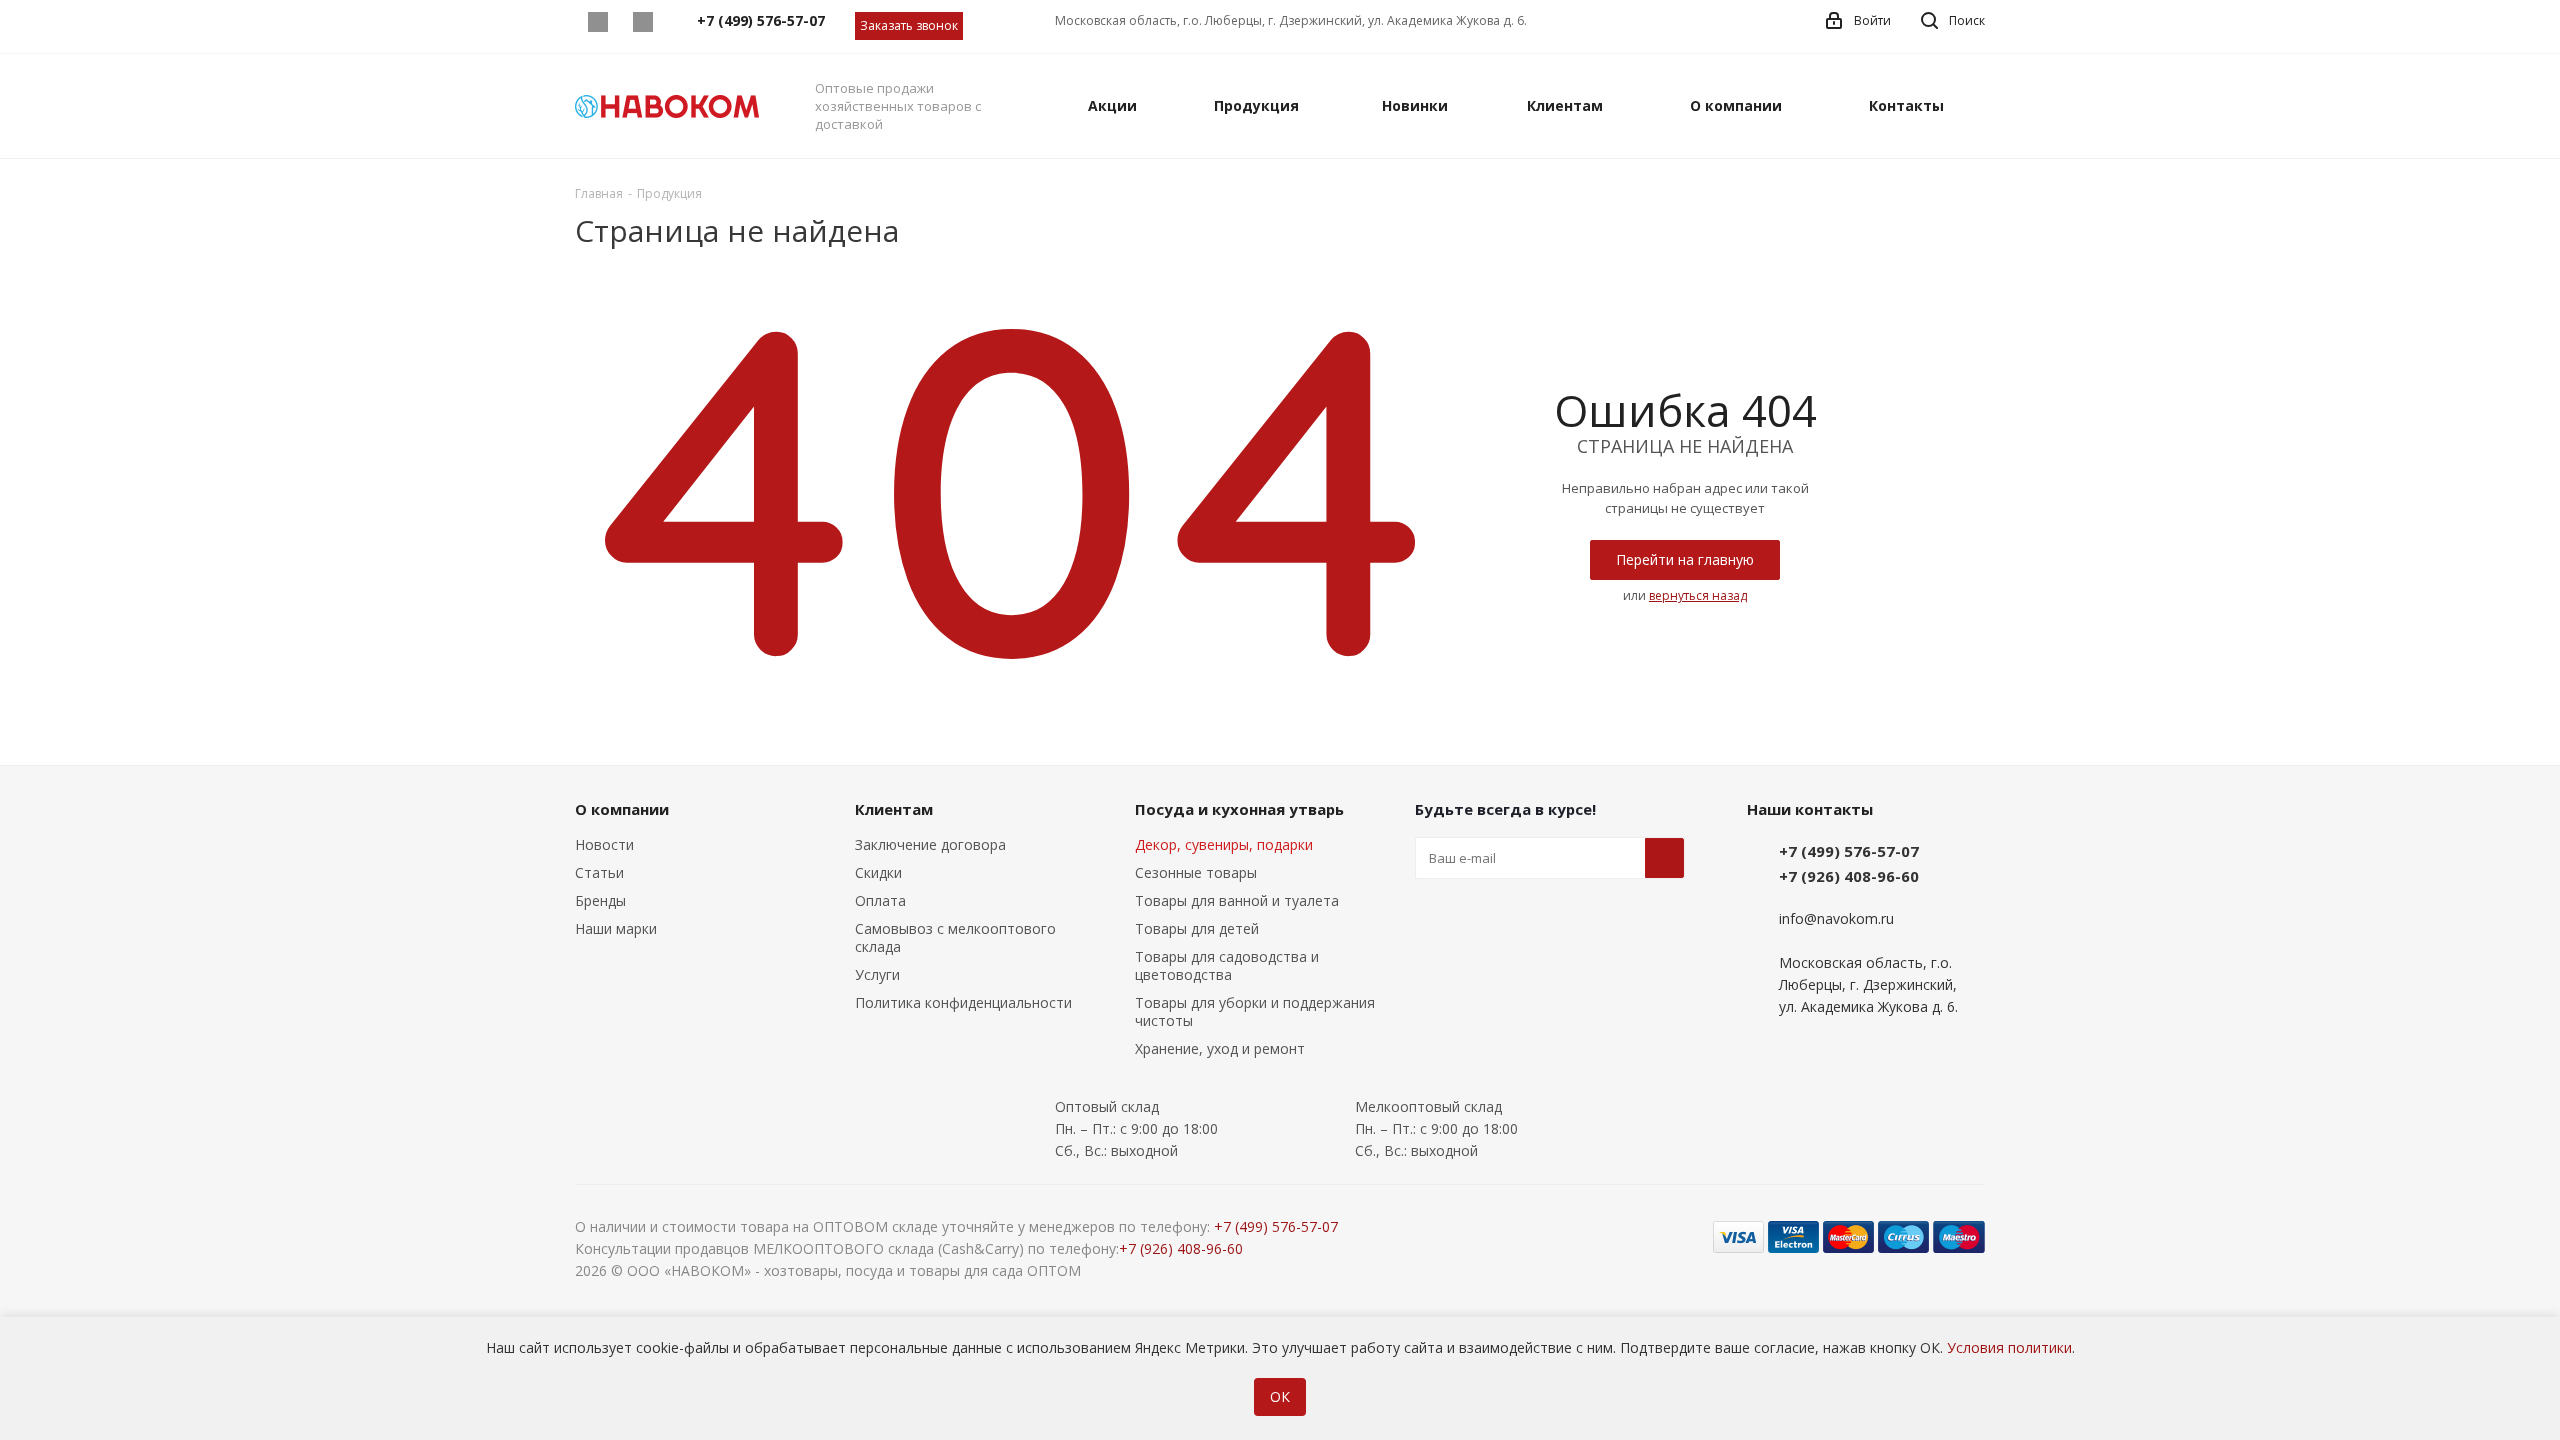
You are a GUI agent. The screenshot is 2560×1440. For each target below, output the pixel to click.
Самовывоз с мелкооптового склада (955, 937)
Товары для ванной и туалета (1237, 900)
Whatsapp (597, 22)
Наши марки (616, 928)
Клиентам (894, 809)
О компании (622, 809)
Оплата (880, 900)
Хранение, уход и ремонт (1220, 1048)
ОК (1280, 1396)
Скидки (878, 872)
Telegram (642, 22)
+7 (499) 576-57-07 (1849, 851)
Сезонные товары (1196, 872)
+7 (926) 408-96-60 (1849, 876)
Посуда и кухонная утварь (1239, 809)
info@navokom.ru (1836, 918)
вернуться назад (1698, 595)
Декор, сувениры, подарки (1224, 844)
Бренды (600, 900)
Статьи (599, 872)
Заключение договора (930, 844)
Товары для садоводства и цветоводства (1227, 965)
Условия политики (2009, 1347)
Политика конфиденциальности (963, 1002)
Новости (604, 844)
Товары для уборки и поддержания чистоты (1255, 1011)
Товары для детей (1197, 928)
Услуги (877, 974)
